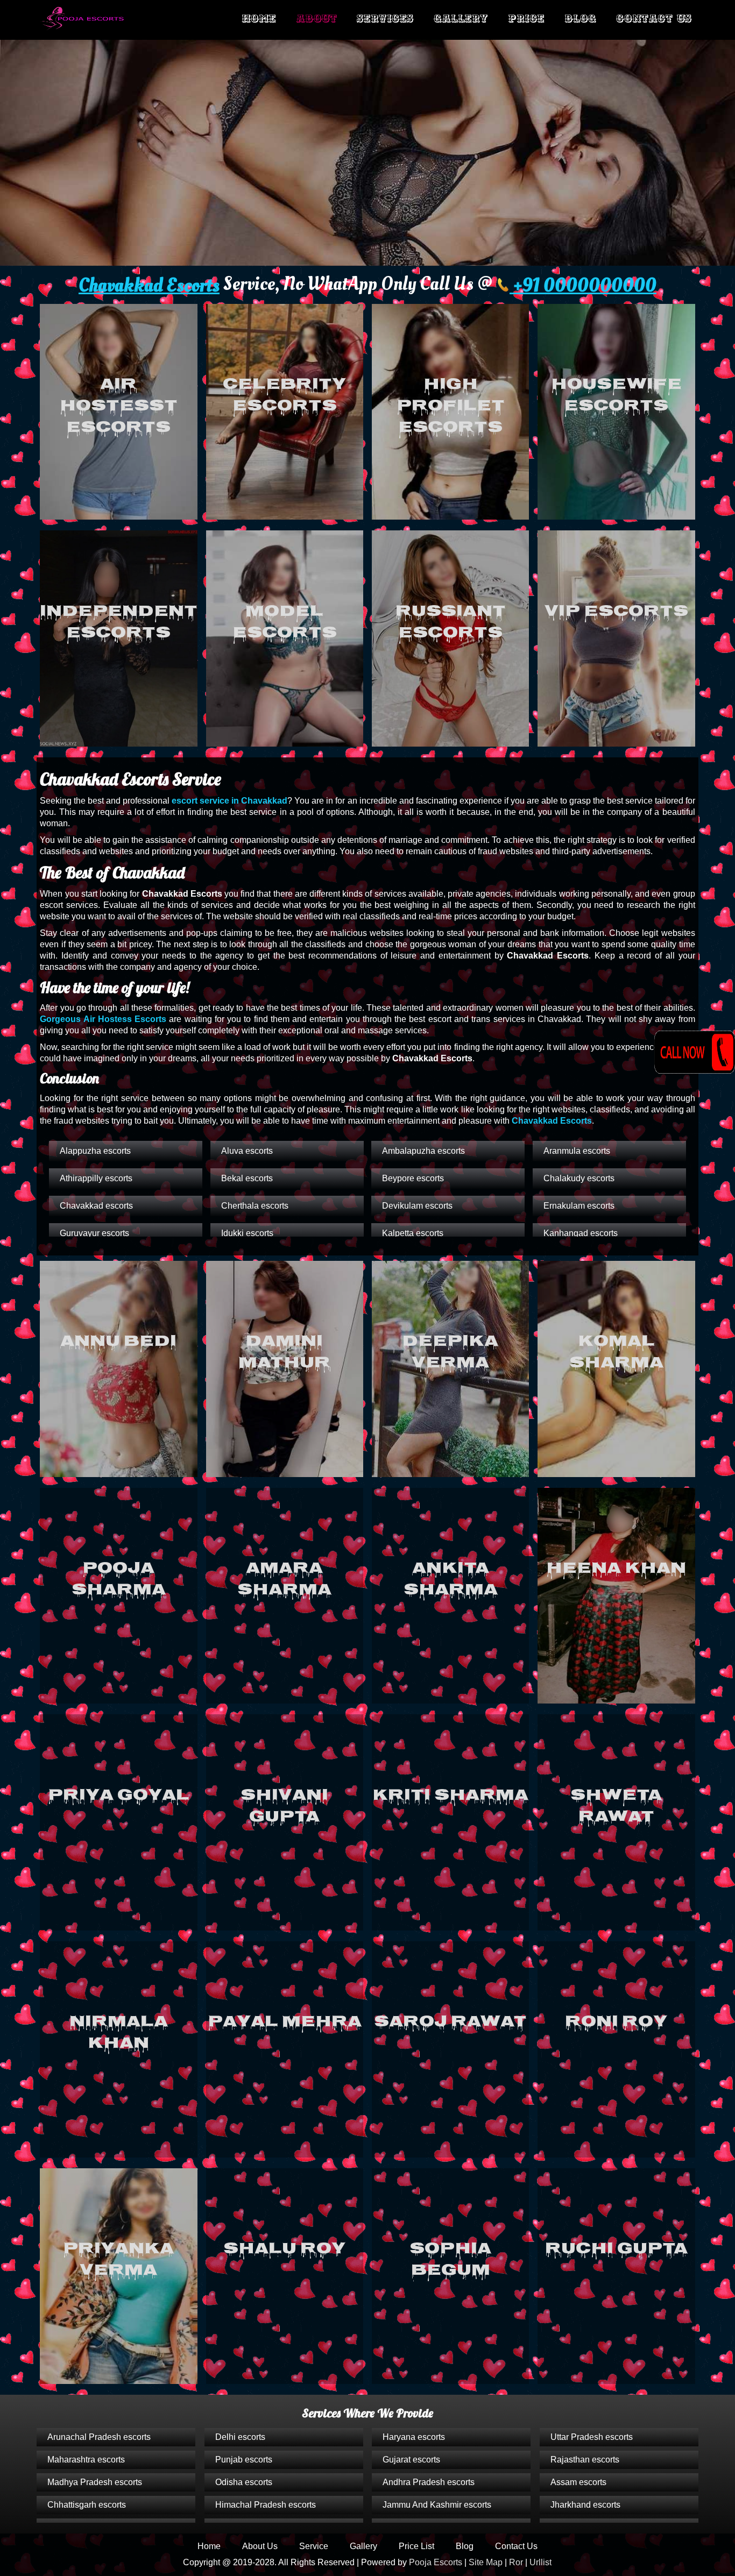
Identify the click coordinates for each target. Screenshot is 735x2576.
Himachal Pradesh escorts (266, 2505)
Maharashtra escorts (86, 2460)
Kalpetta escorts (413, 1233)
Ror (516, 2562)
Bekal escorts (247, 1178)
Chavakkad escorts (96, 1206)
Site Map (486, 2562)
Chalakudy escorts (579, 1178)
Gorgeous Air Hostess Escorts (103, 1019)
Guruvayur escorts (94, 1233)
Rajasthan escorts (585, 2460)
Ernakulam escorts (579, 1206)
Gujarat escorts (411, 2460)
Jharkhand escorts (585, 2505)
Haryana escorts (414, 2437)
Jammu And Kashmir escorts (437, 2505)
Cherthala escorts (255, 1206)
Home (259, 19)
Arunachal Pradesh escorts (99, 2437)
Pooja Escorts (436, 2562)
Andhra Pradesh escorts (429, 2482)
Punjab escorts (244, 2460)
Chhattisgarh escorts (87, 2505)
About (316, 19)
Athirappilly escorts (96, 1178)
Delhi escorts (240, 2437)
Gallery (461, 19)
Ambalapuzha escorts (423, 1151)
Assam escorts (578, 2482)
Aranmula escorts (577, 1151)
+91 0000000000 (583, 286)
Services (385, 19)
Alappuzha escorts (95, 1151)
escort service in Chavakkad (229, 801)
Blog (580, 19)
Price (526, 19)
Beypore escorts (413, 1178)
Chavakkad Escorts (149, 286)
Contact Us (654, 19)
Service (314, 2546)
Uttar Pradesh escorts (592, 2437)
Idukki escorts (247, 1233)
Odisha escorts (244, 2482)
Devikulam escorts (417, 1206)
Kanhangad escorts (581, 1233)
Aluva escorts (247, 1151)
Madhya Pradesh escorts (95, 2482)
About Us (260, 2546)
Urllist (540, 2562)
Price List (416, 2546)
